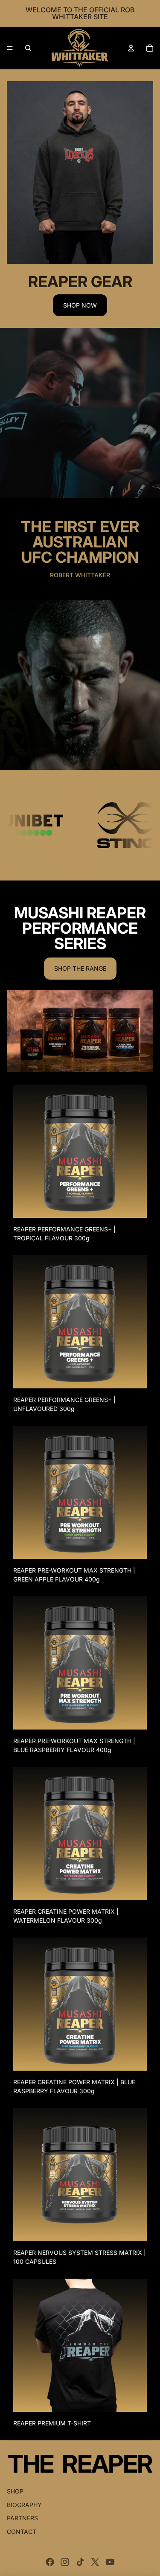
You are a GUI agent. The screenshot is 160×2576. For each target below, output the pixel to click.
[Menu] (10, 48)
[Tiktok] (80, 2562)
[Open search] (28, 48)
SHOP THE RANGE (80, 968)
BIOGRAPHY (24, 2505)
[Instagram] (65, 2562)
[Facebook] (50, 2562)
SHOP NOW (80, 305)
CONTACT (22, 2532)
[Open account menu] (131, 48)
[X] (95, 2562)
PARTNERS (22, 2518)
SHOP (15, 2491)
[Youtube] (110, 2562)
